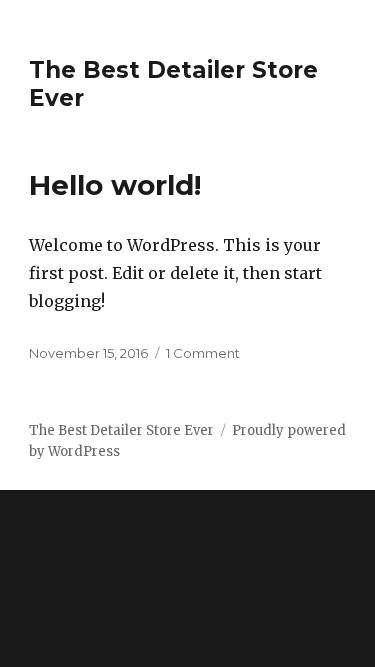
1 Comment (203, 353)
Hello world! (115, 185)
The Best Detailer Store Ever (121, 430)
